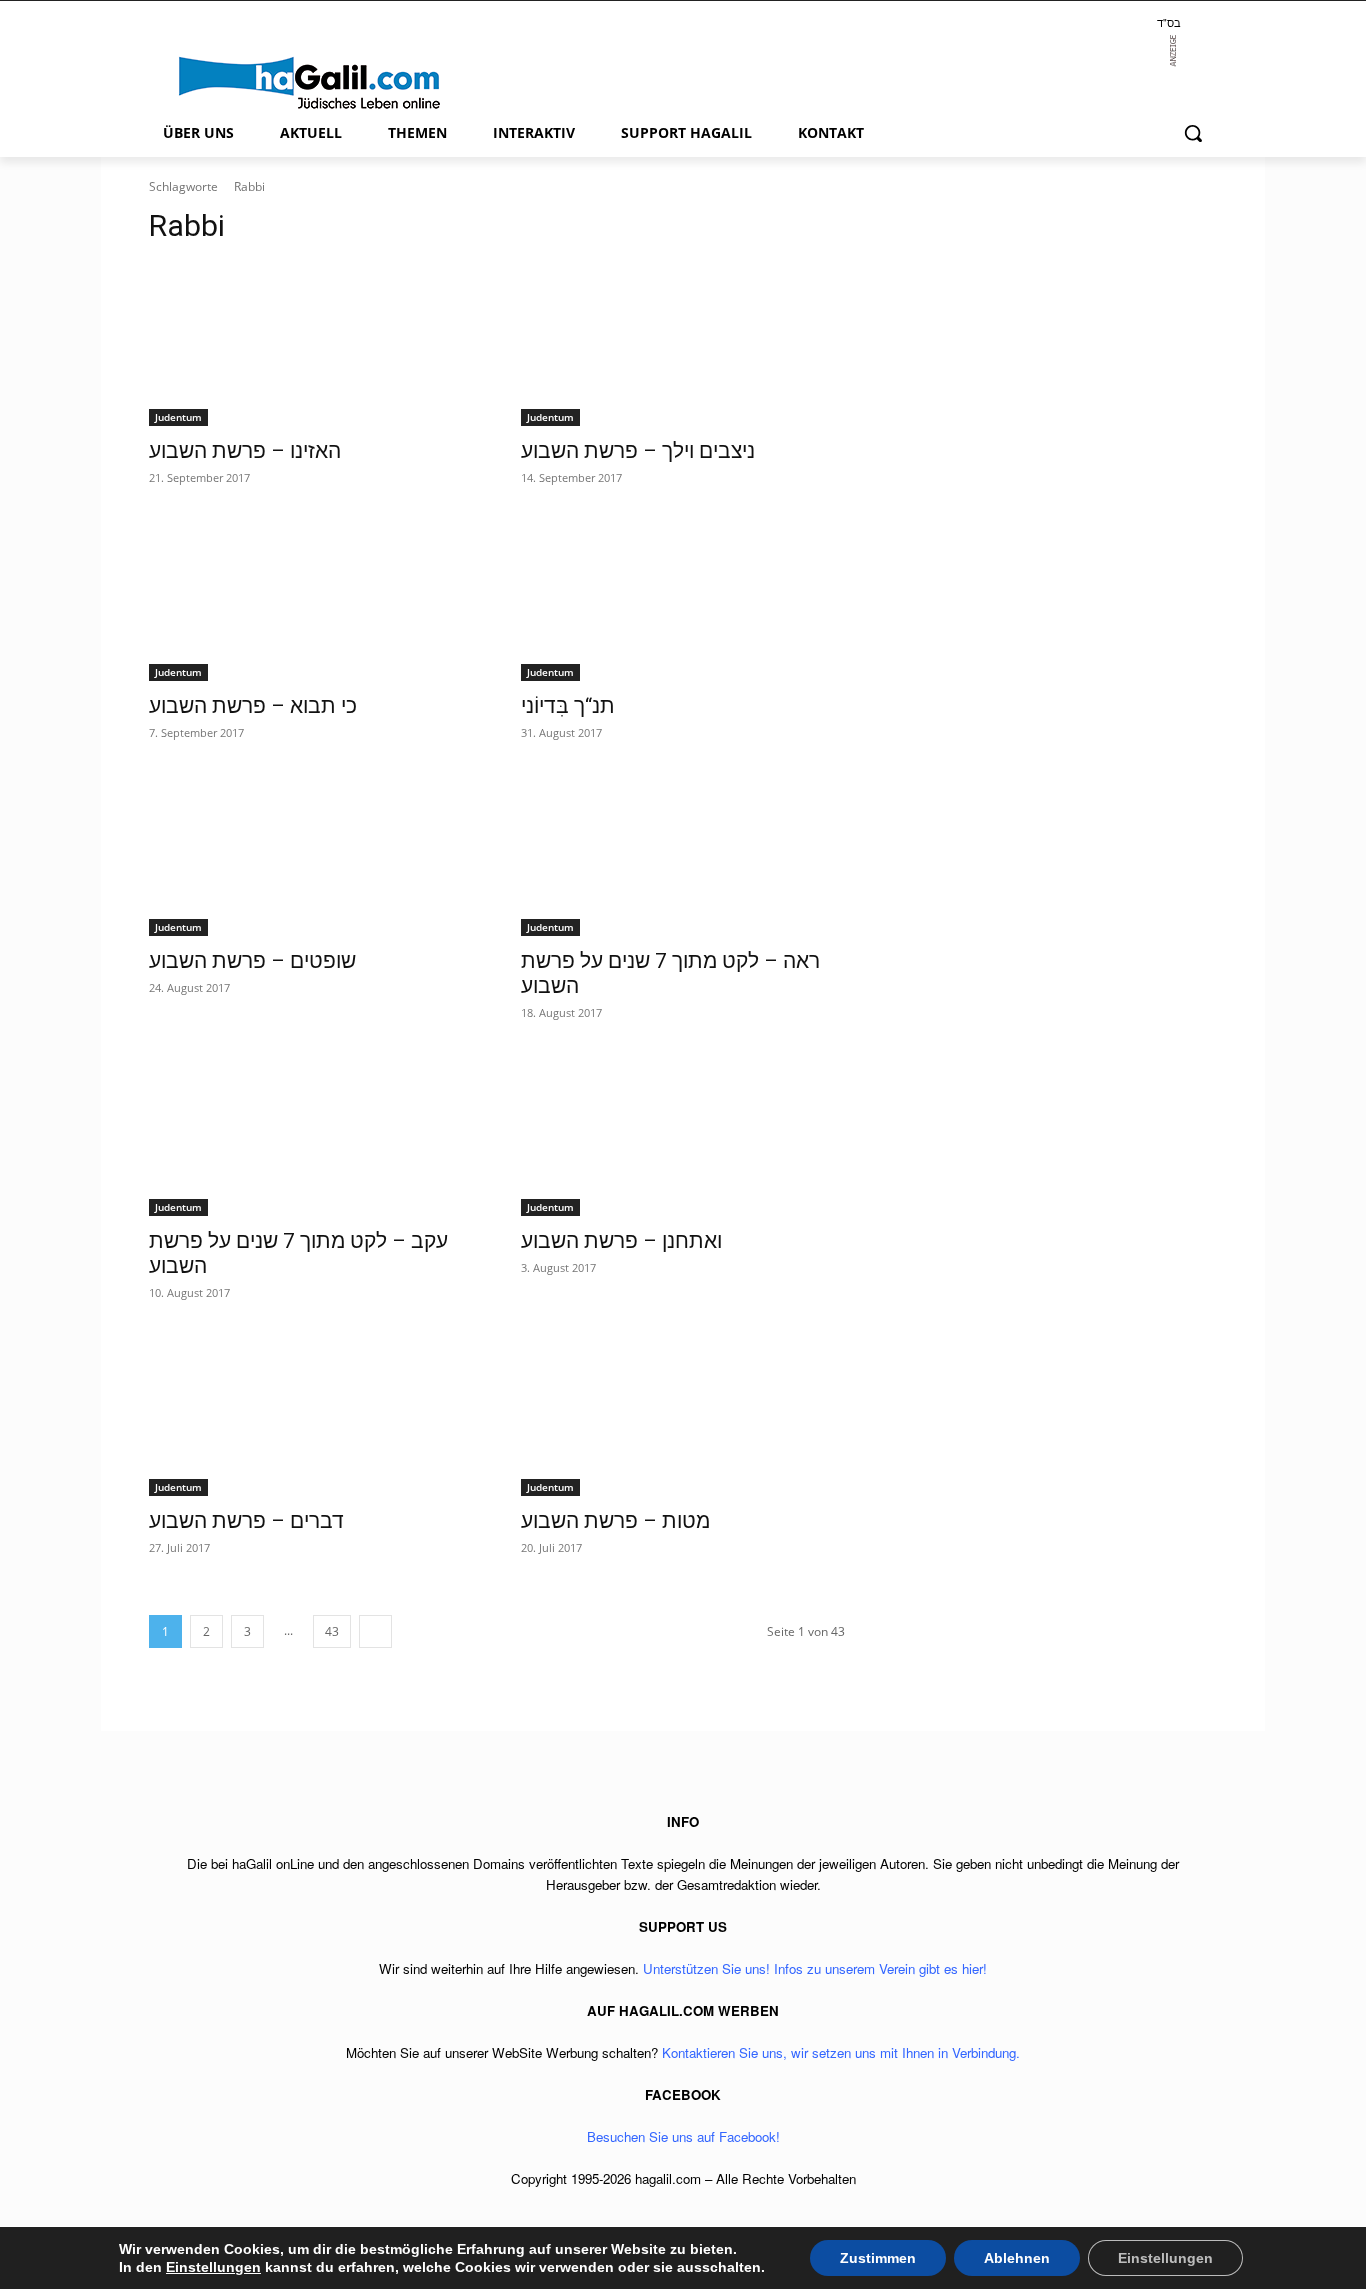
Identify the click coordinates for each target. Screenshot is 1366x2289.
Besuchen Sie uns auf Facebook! (683, 2136)
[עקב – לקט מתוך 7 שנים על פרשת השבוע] (311, 1135)
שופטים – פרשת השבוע (252, 961)
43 (332, 1631)
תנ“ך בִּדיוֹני (568, 706)
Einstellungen (213, 2267)
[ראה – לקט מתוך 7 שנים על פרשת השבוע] (683, 855)
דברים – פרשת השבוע (246, 1521)
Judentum (178, 417)
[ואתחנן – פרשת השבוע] (683, 1135)
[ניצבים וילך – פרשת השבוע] (683, 345)
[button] (1193, 133)
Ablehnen (1017, 2258)
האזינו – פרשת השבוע (245, 451)
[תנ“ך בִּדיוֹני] (683, 600)
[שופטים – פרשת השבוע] (311, 855)
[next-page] (375, 1631)
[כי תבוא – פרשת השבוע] (311, 600)
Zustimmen (878, 2258)
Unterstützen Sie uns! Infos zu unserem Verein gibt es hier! (815, 1968)
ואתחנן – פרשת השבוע (621, 1241)
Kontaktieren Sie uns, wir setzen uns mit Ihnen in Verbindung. (841, 2052)
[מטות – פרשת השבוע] (683, 1415)
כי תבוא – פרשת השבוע (253, 706)
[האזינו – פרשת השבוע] (311, 345)
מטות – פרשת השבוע (615, 1521)
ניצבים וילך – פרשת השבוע (638, 451)
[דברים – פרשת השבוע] (311, 1415)
